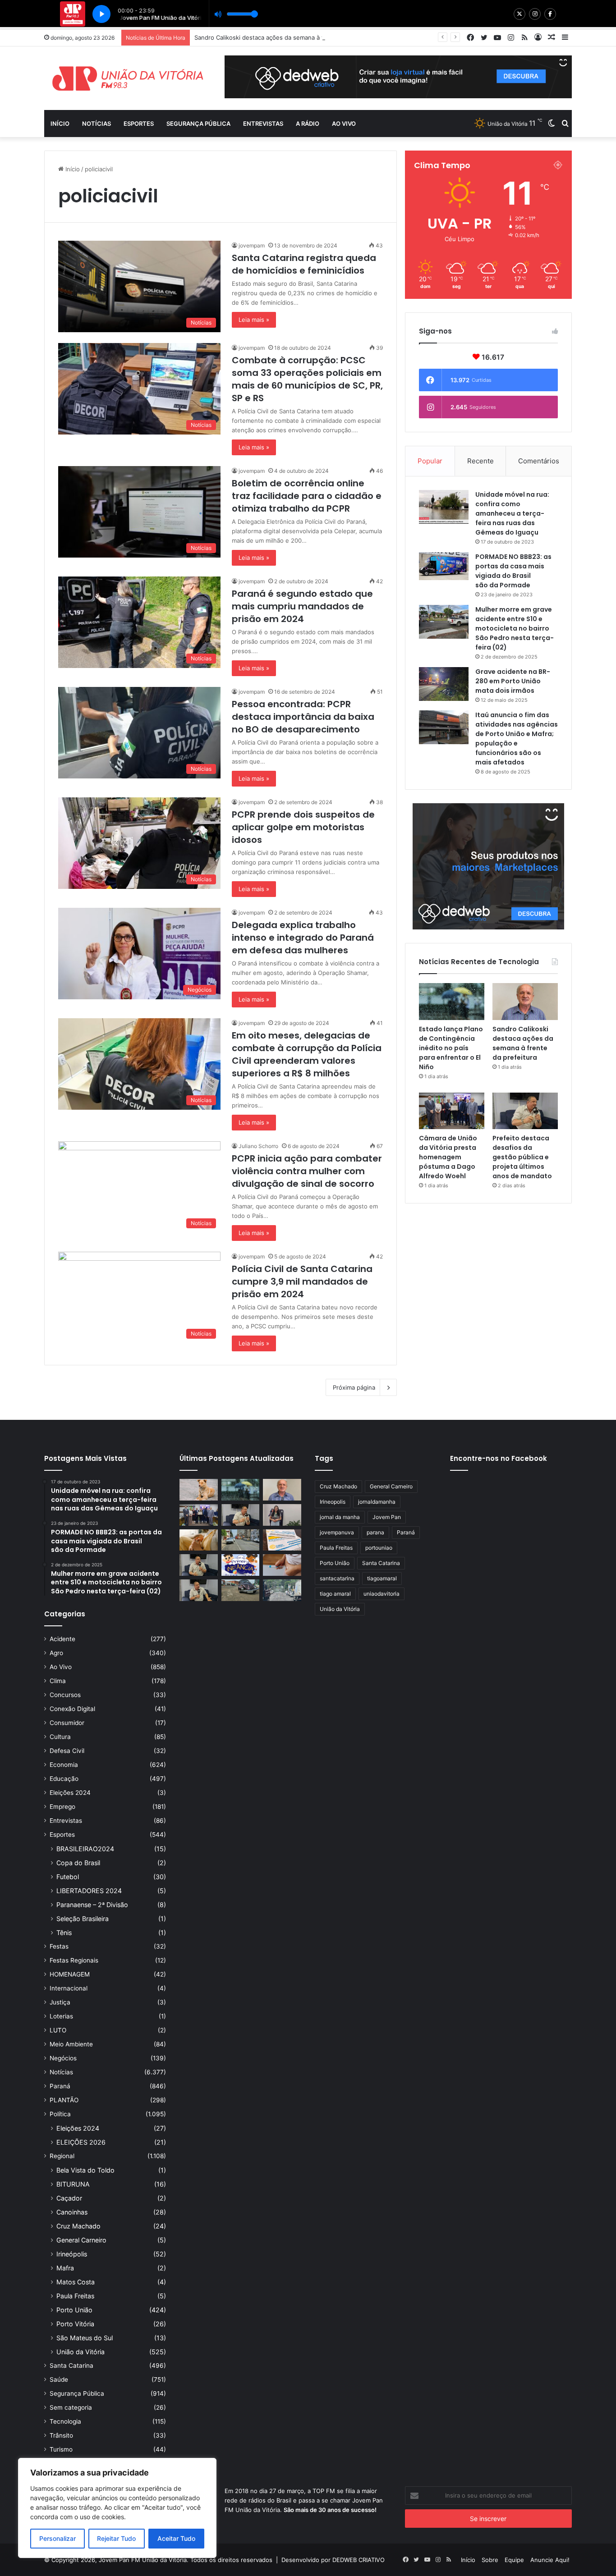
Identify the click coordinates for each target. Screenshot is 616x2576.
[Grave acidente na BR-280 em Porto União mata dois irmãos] (444, 684)
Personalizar (57, 2538)
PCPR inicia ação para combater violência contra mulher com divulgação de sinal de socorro (307, 1171)
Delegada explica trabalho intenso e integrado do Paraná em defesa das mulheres (303, 938)
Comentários (539, 461)
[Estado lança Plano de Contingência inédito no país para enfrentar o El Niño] (452, 1002)
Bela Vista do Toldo (85, 2170)
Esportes (139, 124)
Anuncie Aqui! (550, 2560)
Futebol (68, 1877)
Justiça (60, 2002)
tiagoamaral (382, 1578)
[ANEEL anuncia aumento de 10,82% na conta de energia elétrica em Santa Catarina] (282, 1540)
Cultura (60, 1737)
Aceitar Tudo (176, 2538)
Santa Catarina (71, 2366)
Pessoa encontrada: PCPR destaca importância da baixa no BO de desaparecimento (303, 717)
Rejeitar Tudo (116, 2538)
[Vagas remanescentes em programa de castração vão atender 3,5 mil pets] (199, 1490)
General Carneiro (81, 2240)
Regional (62, 2156)
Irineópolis (72, 2254)
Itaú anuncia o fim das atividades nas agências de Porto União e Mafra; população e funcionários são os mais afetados (517, 739)
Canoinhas (72, 2212)
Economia (64, 1765)
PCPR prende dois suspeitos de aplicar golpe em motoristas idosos (303, 827)
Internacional (69, 1988)
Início (60, 124)
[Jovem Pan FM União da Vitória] (128, 78)
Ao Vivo (61, 1667)
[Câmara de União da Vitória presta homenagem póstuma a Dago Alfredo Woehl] (452, 1111)
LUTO (58, 2030)
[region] (117, 2508)
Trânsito (61, 2435)
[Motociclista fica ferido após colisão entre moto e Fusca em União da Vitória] (241, 1590)
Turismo (61, 2449)
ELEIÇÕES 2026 (81, 2142)
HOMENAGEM (70, 1974)
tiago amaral (335, 1594)
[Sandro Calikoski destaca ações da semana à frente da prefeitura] (525, 1002)
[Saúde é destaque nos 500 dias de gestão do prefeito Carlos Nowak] (199, 1590)
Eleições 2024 (70, 1793)
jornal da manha (340, 1517)
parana (375, 1532)
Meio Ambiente (71, 2044)
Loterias (61, 2016)
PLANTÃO (64, 2100)
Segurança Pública (198, 124)
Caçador (69, 2198)
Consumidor (67, 1723)
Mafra (65, 2268)
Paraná (60, 2086)
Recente (480, 461)
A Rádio (308, 124)
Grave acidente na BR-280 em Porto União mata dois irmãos (513, 681)
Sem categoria (71, 2407)
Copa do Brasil (78, 1863)
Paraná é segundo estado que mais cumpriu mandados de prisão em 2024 (302, 606)
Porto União (74, 2310)
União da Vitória (80, 2352)
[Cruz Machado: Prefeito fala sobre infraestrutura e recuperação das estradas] (199, 1565)
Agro (56, 1653)
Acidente (62, 1639)
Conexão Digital (72, 1709)
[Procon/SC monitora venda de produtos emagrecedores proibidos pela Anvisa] (282, 1565)
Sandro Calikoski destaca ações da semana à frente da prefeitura (523, 1043)
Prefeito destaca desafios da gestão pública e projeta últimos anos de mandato (522, 1157)
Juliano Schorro (258, 1146)
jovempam (252, 245)
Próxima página (354, 1387)
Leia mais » (254, 320)
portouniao (379, 1548)
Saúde (59, 2379)
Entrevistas (263, 124)
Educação (64, 1779)
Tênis (64, 1933)
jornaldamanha (377, 1502)
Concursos (65, 1695)
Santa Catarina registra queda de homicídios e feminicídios (304, 264)
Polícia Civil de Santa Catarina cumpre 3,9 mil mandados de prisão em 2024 (302, 1281)
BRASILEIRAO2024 (85, 1849)
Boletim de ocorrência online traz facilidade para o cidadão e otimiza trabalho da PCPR (307, 496)
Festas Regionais (74, 1960)
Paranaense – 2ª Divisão (92, 1905)
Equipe (514, 2560)
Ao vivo (344, 124)
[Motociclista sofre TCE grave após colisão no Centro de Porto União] (241, 1540)
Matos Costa (76, 2282)
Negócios (63, 2058)
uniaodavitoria (382, 1594)
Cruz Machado (78, 2226)
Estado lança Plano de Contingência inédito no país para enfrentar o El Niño (451, 1048)
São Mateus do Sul (85, 2338)
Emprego (62, 1807)
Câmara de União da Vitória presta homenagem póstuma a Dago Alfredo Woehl (448, 1157)
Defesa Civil (67, 1751)
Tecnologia (65, 2421)
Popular (430, 461)
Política (60, 2114)
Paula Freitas (75, 2296)
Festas (59, 1946)
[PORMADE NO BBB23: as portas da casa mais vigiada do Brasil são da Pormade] (444, 566)
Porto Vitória (75, 2324)
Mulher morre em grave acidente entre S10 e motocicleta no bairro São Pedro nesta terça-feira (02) (515, 628)
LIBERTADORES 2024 (89, 1891)
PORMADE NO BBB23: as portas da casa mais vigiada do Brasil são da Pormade (513, 571)
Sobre (490, 2560)
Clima (58, 1681)
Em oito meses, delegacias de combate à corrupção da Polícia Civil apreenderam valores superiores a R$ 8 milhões (307, 1054)
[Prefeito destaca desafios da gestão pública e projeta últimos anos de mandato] (525, 1111)
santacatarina (337, 1578)
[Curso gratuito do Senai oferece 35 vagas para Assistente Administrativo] (282, 1515)
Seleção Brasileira (83, 1919)
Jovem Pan (387, 1517)
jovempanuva (337, 1532)
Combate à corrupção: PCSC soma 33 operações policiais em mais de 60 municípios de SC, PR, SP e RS (307, 379)
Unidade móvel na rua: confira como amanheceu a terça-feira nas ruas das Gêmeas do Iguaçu (512, 513)
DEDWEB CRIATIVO (359, 2560)
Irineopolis (333, 1502)
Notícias (97, 124)
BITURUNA (73, 2184)
